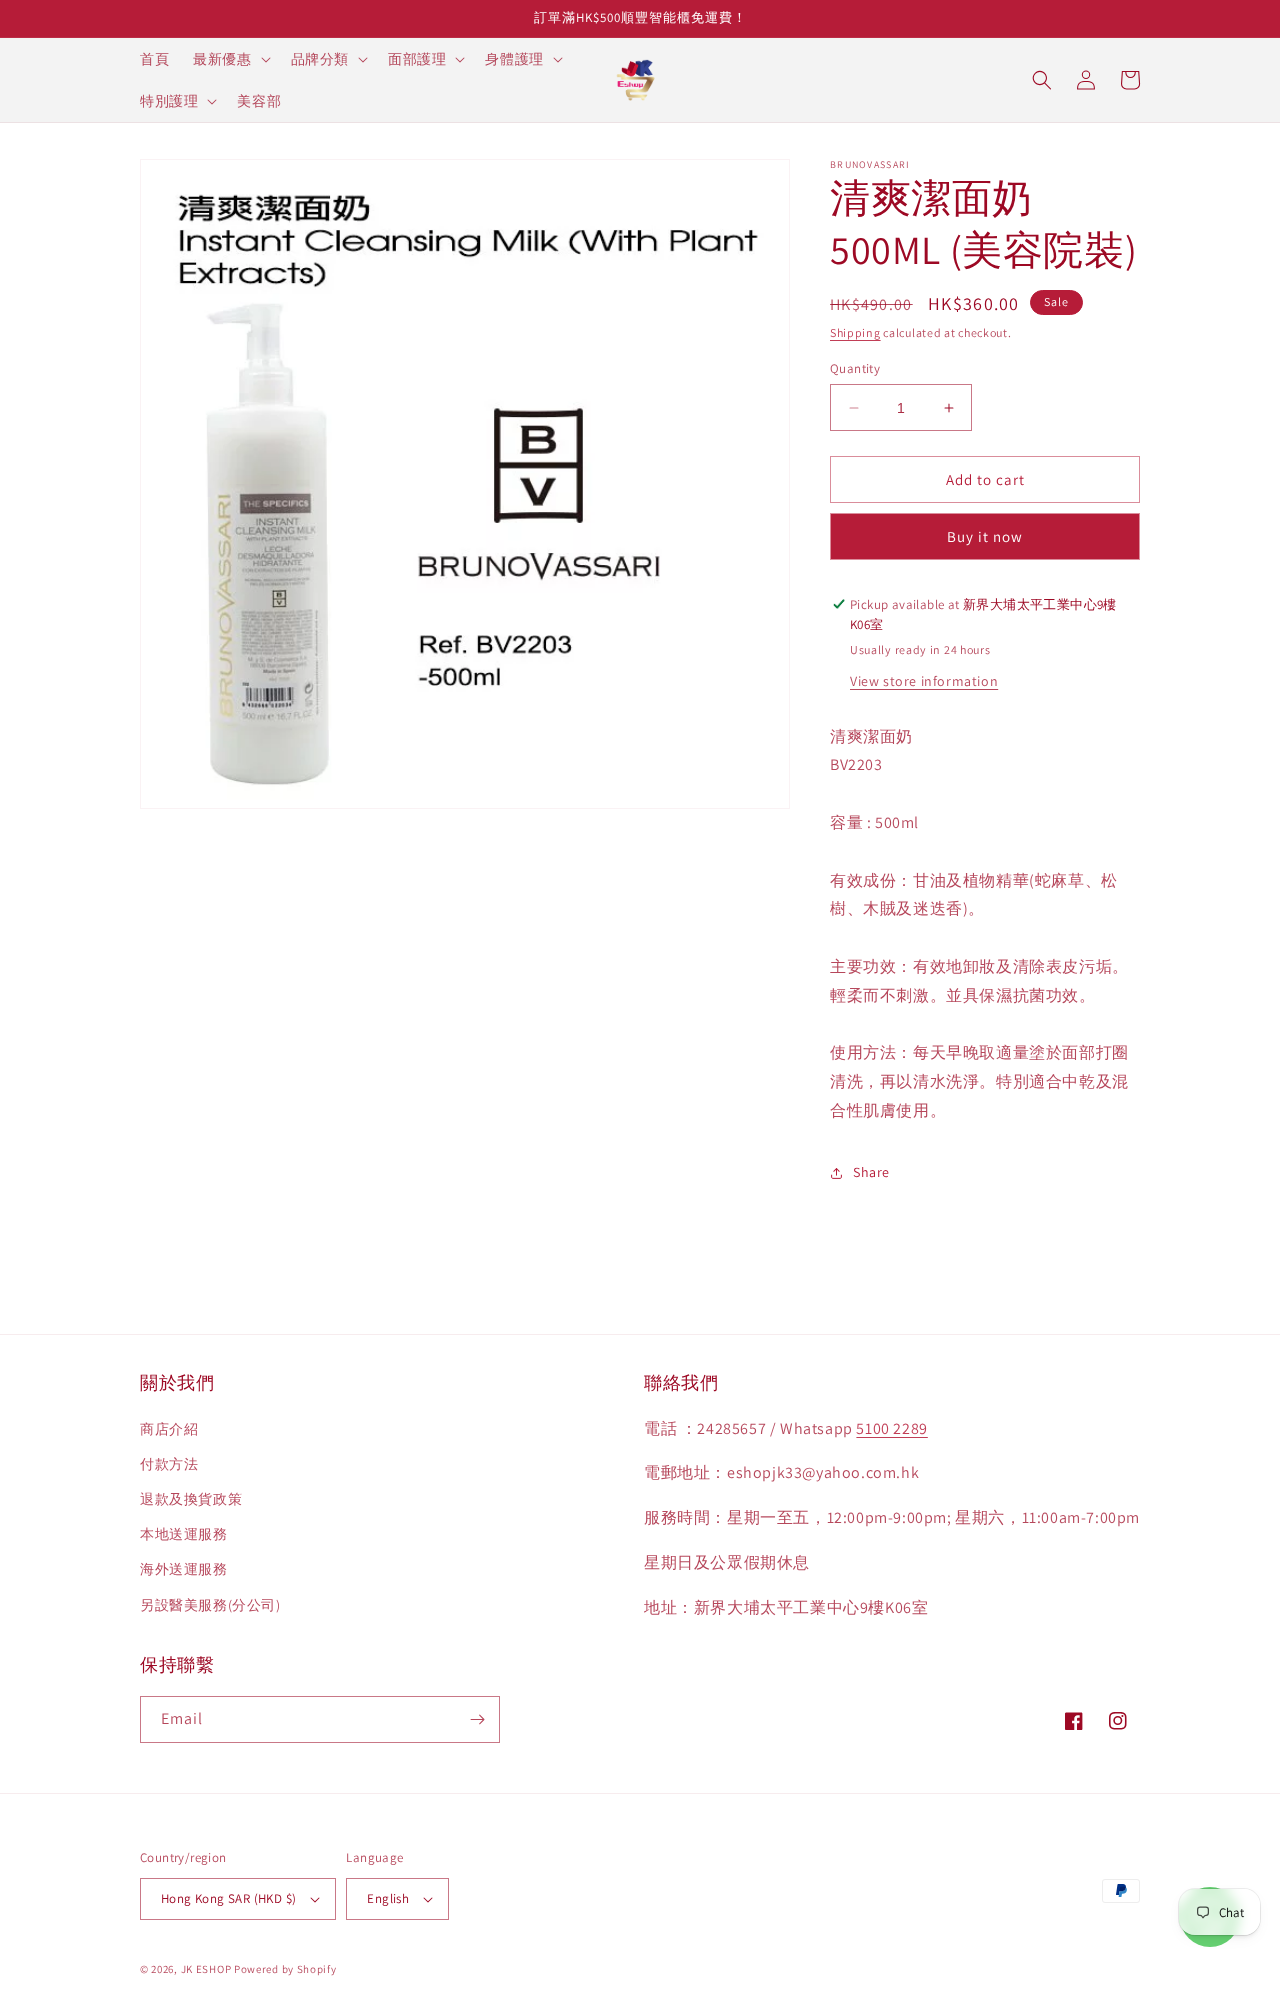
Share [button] (871, 1172)
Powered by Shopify (285, 1969)
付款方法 (169, 1464)
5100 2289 (891, 1428)
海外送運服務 (184, 1569)
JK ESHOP (206, 1969)
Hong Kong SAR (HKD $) (228, 1898)
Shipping (855, 332)
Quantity (855, 368)
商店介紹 (169, 1429)
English (388, 1898)
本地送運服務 (184, 1534)
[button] (229, 59)
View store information (924, 681)
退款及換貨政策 (191, 1499)
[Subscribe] (477, 1719)
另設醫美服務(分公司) (210, 1605)
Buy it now (985, 536)
